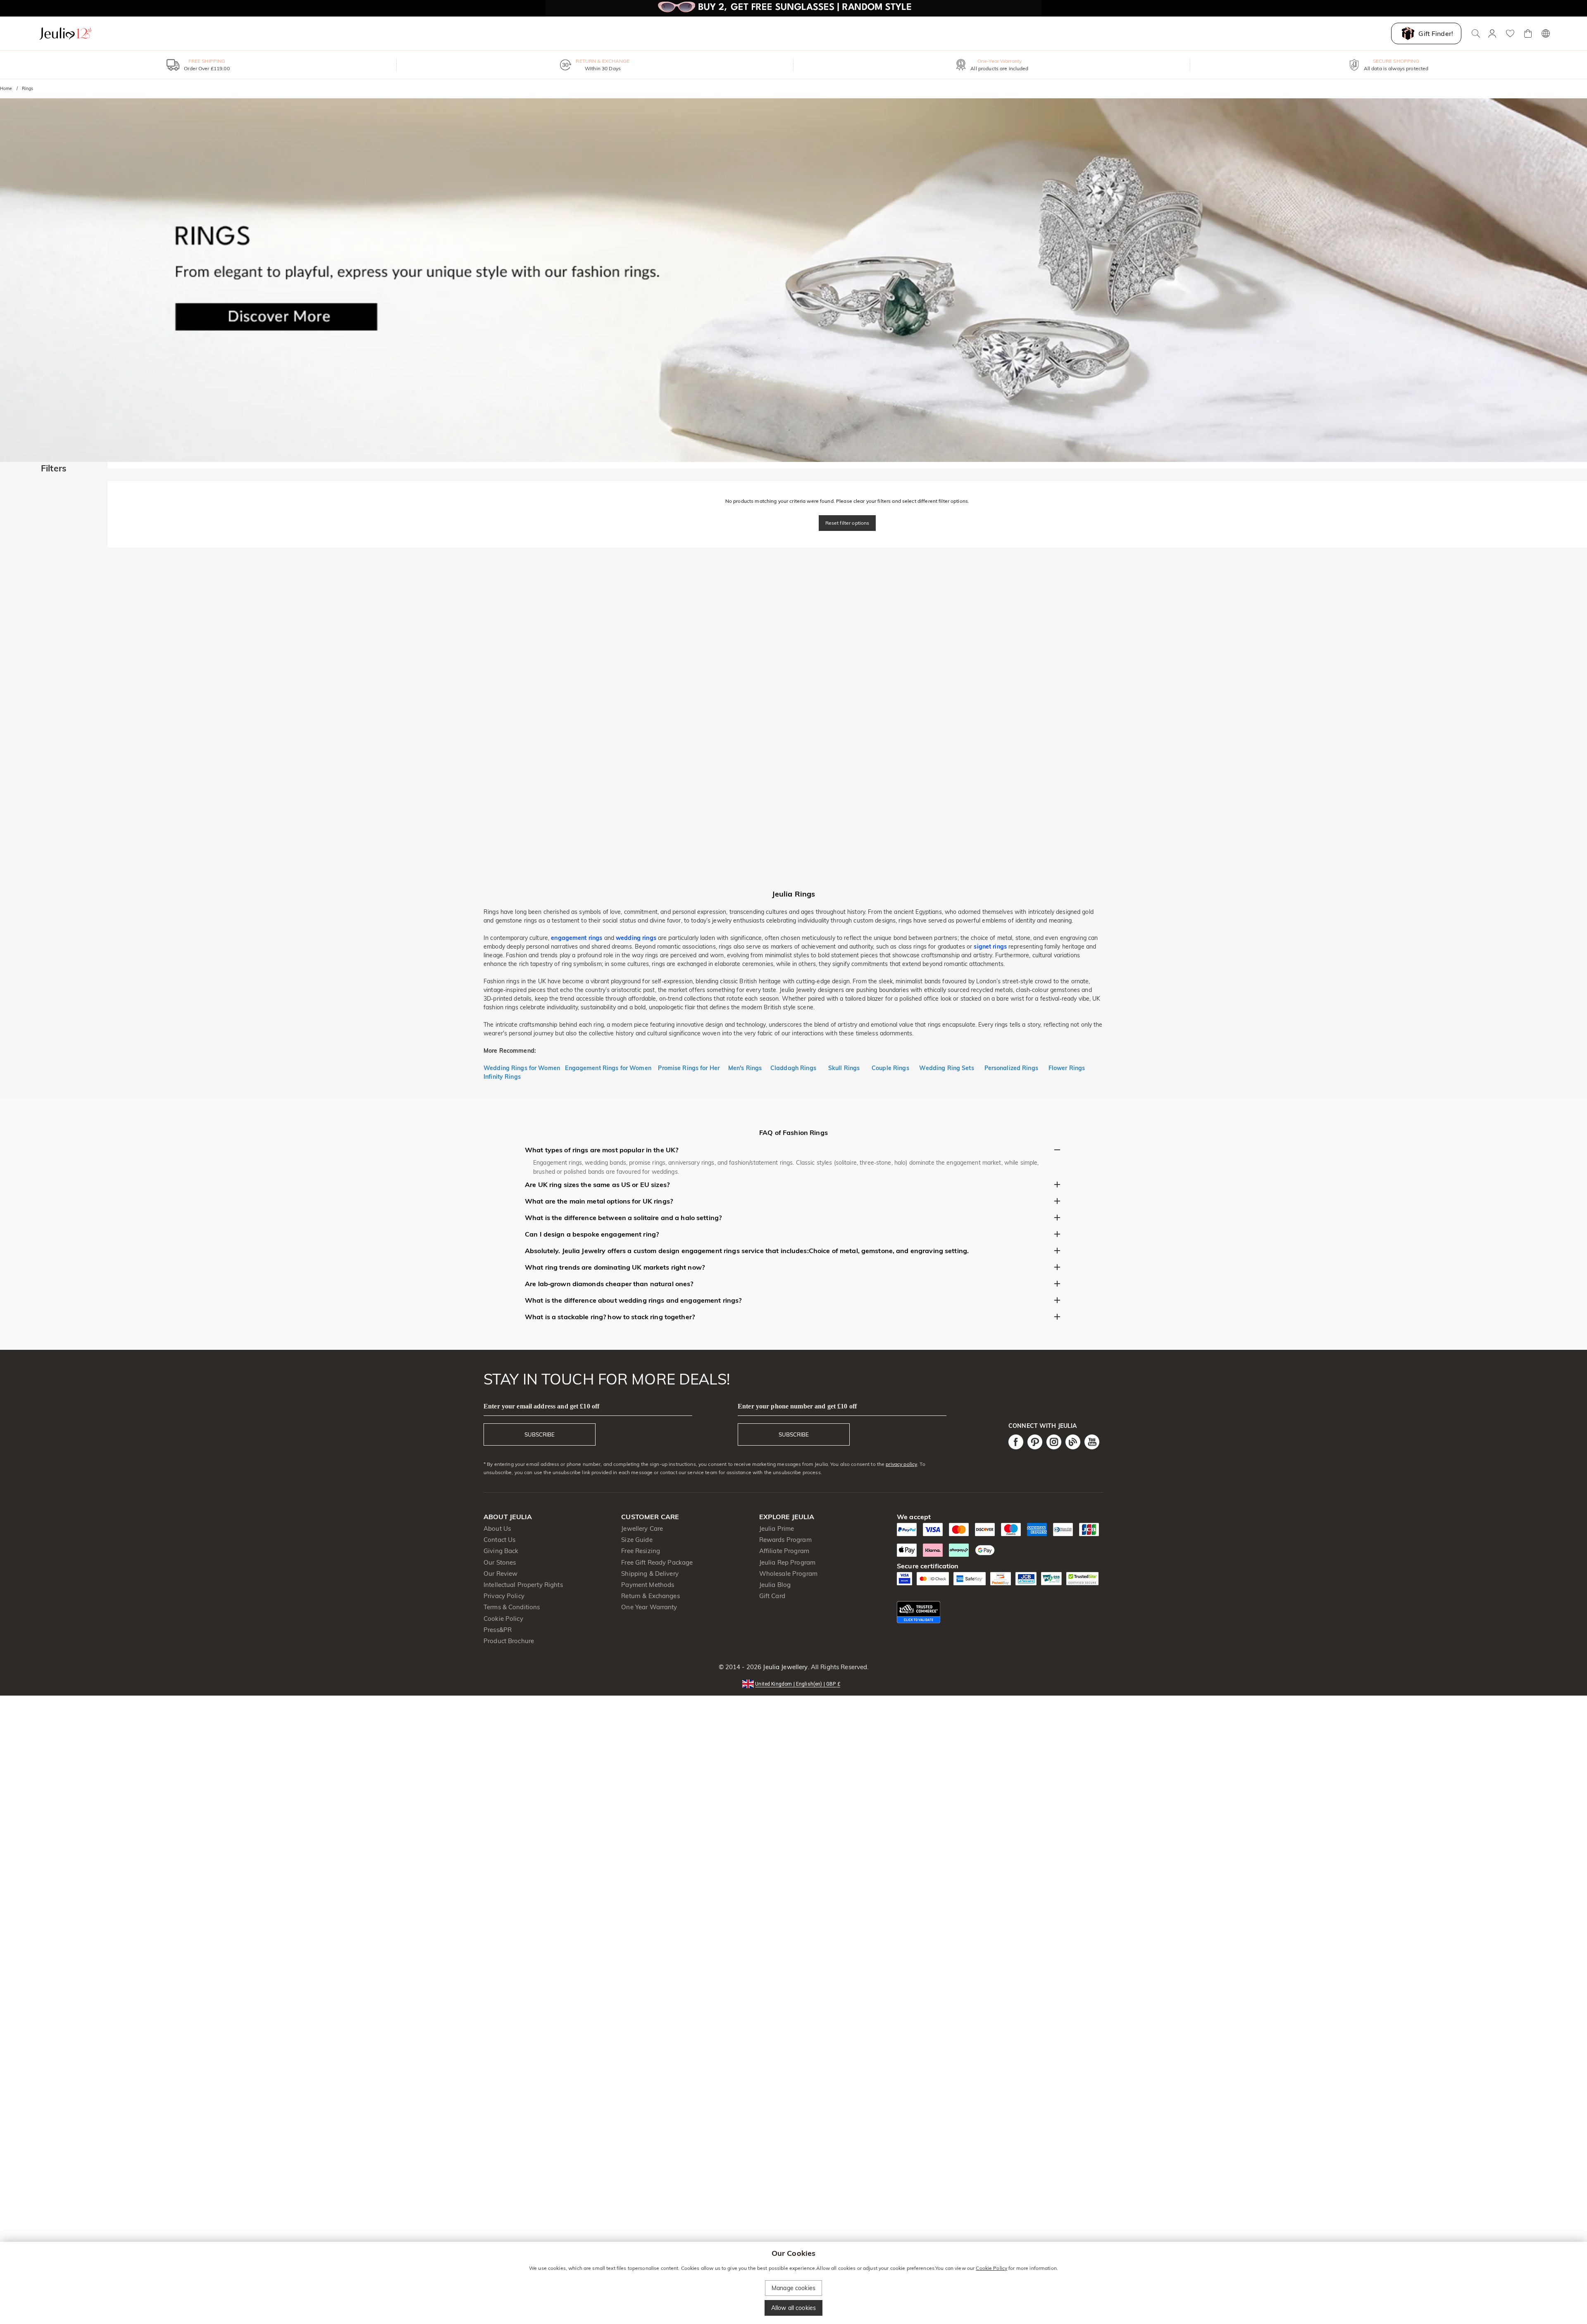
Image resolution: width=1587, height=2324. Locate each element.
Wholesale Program (788, 1574)
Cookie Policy (503, 1619)
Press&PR (498, 1630)
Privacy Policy (504, 1596)
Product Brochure (509, 1641)
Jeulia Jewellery (784, 1667)
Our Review (500, 1574)
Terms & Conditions (512, 1607)
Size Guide (637, 1540)
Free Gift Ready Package (657, 1562)
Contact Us (499, 1540)
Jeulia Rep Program (787, 1562)
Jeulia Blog (775, 1585)
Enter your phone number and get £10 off (797, 1406)
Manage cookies (793, 2288)
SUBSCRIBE (540, 1434)
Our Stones (500, 1562)
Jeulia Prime (777, 1528)
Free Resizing (641, 1551)
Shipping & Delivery (650, 1574)
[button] (793, 1683)
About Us (497, 1528)
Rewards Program (785, 1540)
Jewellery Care (642, 1528)
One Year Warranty (649, 1607)
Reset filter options (847, 523)
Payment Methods (648, 1585)
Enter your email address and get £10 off (541, 1406)
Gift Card (772, 1596)
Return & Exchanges (650, 1596)
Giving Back (501, 1551)
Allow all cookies (793, 2308)
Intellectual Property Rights (523, 1585)
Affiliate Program (784, 1551)
